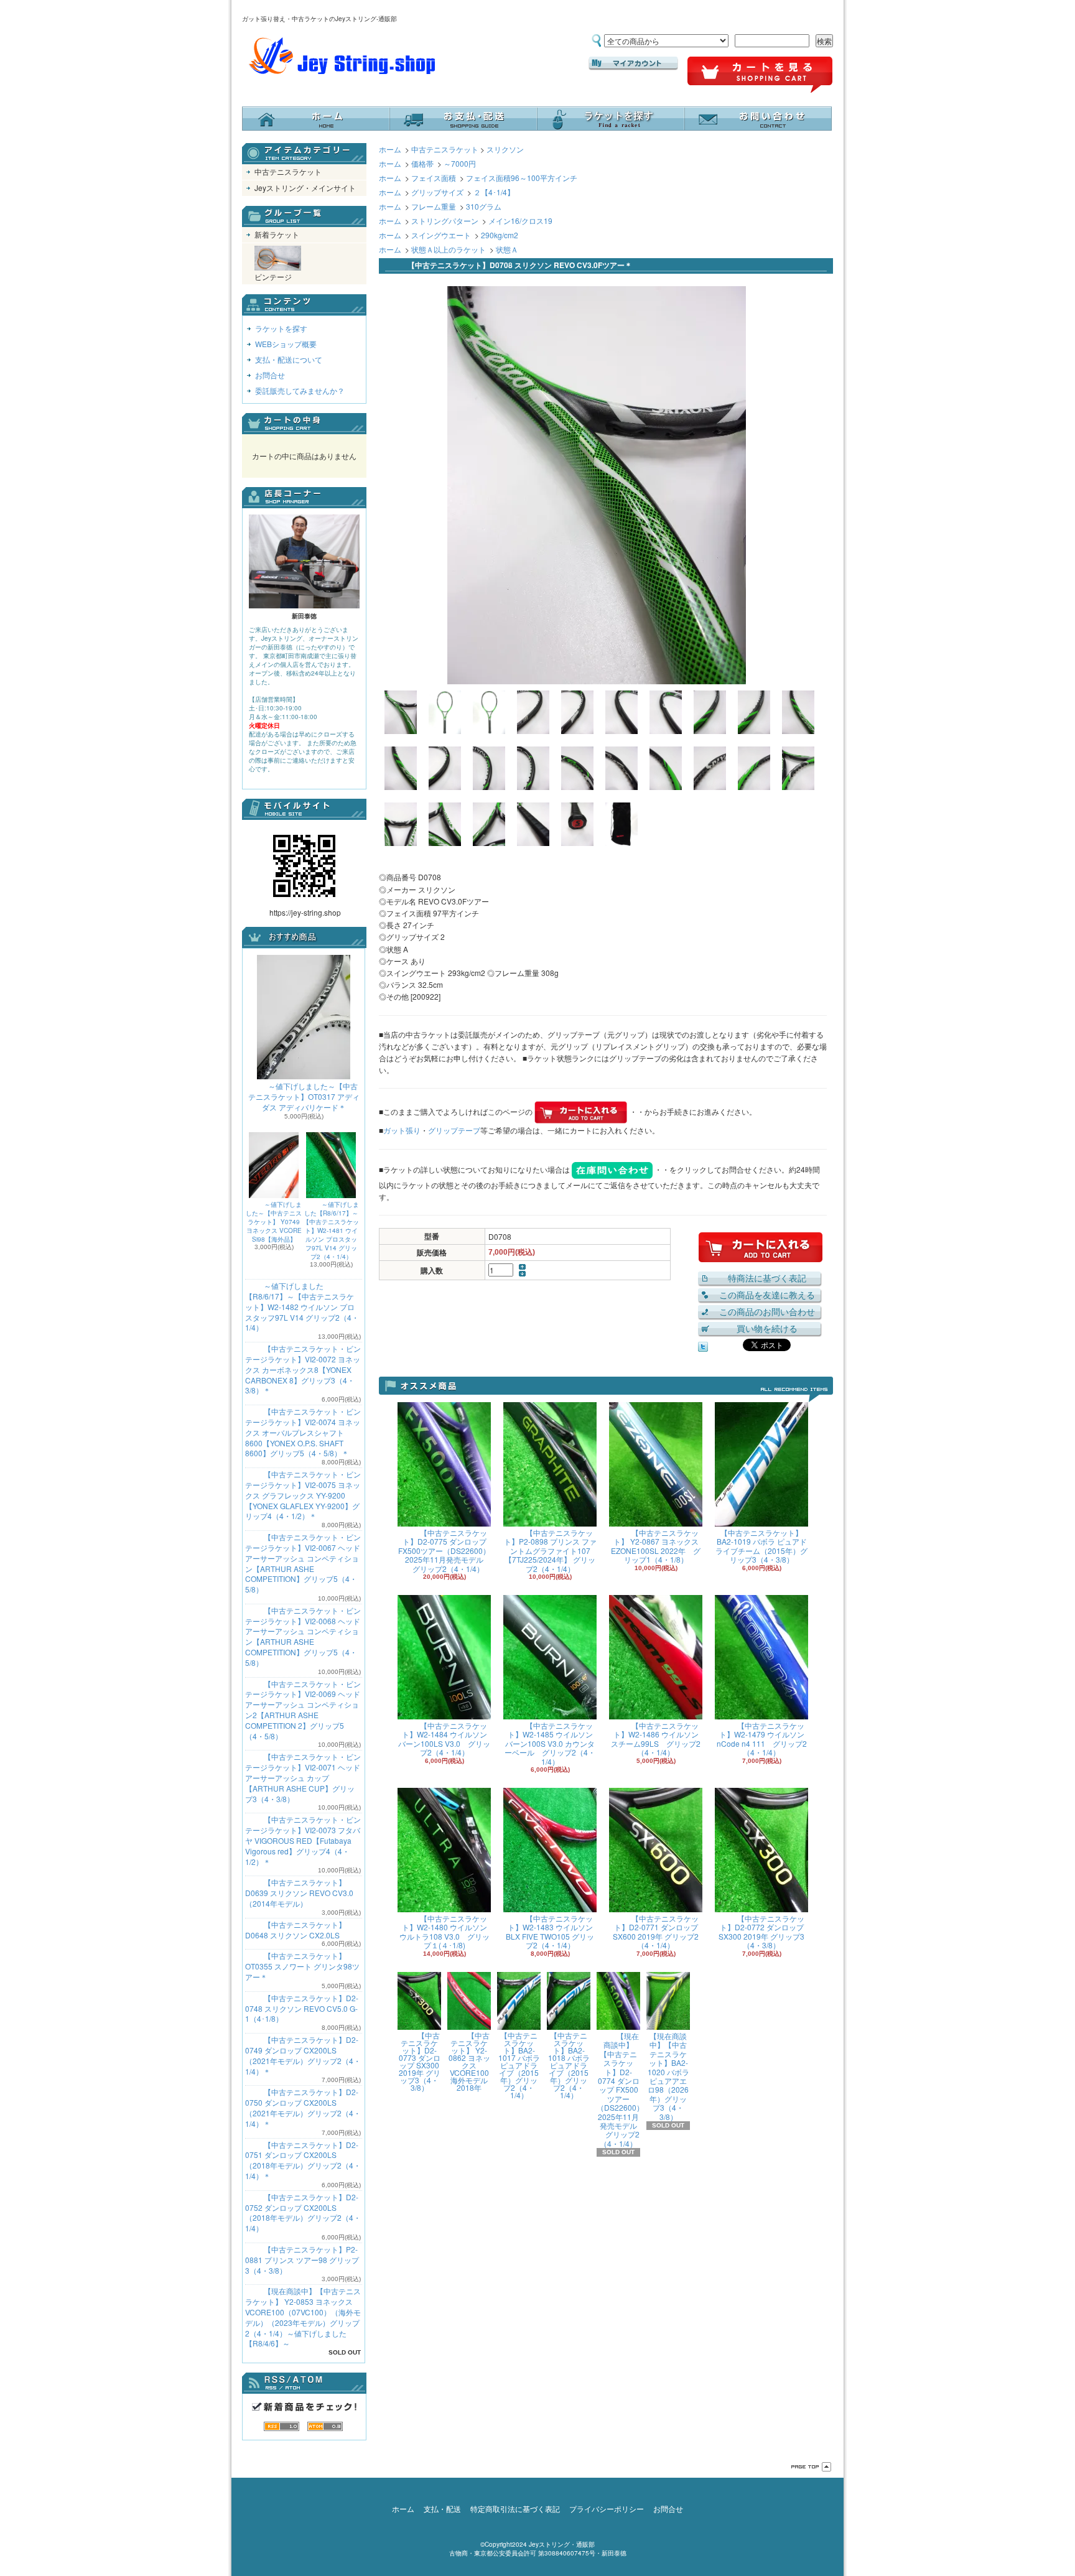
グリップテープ (454, 1130)
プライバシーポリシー (607, 2509)
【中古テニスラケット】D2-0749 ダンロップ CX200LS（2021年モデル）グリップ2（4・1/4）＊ (303, 2055)
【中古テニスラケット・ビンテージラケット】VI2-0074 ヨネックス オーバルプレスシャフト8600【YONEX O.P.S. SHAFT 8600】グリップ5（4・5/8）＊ (303, 1432)
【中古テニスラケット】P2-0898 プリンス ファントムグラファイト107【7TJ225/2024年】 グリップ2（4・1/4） (550, 1551)
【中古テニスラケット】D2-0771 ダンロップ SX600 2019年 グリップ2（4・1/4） (656, 1932)
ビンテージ (273, 277)
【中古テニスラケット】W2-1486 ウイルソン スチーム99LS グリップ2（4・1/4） (656, 1739)
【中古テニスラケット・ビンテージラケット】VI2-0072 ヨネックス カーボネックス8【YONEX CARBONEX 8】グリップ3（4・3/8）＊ (303, 1369)
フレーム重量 (434, 206)
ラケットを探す (611, 119)
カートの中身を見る (304, 424)
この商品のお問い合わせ (767, 1311)
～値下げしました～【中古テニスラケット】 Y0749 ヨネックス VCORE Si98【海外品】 (274, 1222)
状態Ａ (507, 249)
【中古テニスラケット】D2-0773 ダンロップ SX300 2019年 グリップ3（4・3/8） (420, 2061)
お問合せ (758, 119)
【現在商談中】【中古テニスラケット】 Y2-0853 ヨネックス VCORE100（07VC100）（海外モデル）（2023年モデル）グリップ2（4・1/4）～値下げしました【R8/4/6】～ (303, 2317)
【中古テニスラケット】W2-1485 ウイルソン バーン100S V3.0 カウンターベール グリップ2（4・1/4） (550, 1743)
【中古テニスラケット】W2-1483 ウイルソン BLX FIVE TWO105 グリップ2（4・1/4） (550, 1932)
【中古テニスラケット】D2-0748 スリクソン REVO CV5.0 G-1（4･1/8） (302, 2008)
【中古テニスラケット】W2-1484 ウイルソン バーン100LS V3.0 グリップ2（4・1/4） (444, 1739)
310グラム (484, 206)
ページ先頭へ (811, 2467)
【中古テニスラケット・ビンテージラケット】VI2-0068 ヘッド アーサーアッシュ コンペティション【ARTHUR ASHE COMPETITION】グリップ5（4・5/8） (303, 1636)
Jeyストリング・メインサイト (305, 188)
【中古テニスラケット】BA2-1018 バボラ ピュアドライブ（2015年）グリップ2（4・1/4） (569, 2065)
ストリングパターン (445, 221)
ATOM (325, 2426)
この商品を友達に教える (767, 1295)
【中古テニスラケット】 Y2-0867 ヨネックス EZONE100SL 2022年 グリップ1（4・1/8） (656, 1546)
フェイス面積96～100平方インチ (522, 178)
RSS (282, 2426)
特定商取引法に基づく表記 (515, 2509)
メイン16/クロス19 (520, 221)
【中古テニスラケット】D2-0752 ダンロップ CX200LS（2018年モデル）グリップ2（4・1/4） (303, 2212)
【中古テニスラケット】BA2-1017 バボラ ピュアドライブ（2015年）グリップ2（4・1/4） (519, 2065)
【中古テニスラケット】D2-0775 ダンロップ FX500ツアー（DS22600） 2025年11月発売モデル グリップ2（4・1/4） (444, 1551)
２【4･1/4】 (494, 192)
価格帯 (422, 163)
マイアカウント (633, 63)
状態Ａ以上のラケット (449, 249)
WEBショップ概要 (286, 344)
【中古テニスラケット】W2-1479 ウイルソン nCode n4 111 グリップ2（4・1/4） (762, 1739)
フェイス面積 (434, 178)
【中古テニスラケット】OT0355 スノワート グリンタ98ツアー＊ (302, 1966)
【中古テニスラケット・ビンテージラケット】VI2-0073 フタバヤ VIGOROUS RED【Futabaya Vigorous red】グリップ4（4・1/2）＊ (303, 1840)
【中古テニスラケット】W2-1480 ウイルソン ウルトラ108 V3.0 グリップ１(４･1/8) (444, 1932)
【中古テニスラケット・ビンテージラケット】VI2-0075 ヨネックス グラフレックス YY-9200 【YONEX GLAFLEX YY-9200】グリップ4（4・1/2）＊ (303, 1495)
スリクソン (505, 149)
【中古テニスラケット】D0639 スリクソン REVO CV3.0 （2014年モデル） (299, 1893)
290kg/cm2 (500, 235)
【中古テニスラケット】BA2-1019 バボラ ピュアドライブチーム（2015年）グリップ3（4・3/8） (761, 1546)
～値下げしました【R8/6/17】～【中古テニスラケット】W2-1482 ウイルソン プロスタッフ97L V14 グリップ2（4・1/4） (302, 1306)
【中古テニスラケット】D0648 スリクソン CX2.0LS (296, 1930)
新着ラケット (277, 234)
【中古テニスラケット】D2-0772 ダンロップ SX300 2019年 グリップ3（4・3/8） (761, 1932)
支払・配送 (442, 2509)
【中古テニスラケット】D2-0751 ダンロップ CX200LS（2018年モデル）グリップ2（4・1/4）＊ (303, 2160)
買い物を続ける (767, 1328)
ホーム (316, 119)
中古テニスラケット (288, 171)
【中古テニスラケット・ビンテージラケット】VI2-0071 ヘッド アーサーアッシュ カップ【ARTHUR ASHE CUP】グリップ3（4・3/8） (303, 1777)
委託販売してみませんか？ (300, 390)
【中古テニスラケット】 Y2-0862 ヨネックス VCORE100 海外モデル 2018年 (469, 2061)
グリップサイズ (437, 192)
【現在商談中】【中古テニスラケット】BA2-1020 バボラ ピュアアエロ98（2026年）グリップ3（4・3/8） (668, 2076)
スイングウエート (441, 235)
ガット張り (402, 1130)
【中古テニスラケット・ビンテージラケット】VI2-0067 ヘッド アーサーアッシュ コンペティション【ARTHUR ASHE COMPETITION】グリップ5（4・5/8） (303, 1563)
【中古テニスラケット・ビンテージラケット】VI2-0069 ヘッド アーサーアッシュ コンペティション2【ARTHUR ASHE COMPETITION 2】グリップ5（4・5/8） (303, 1710)
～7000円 (460, 163)
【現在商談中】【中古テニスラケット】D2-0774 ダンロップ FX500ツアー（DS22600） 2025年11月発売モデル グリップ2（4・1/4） (620, 2090)
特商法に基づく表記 (767, 1278)
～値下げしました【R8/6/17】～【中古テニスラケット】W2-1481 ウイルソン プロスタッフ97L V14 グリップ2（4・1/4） (331, 1230)
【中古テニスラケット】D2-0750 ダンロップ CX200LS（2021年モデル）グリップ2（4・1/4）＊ (303, 2107)
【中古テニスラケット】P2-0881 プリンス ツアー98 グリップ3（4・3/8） (302, 2260)
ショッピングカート (760, 75)
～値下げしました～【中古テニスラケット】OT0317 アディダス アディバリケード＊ (304, 1096)
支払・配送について (463, 119)
